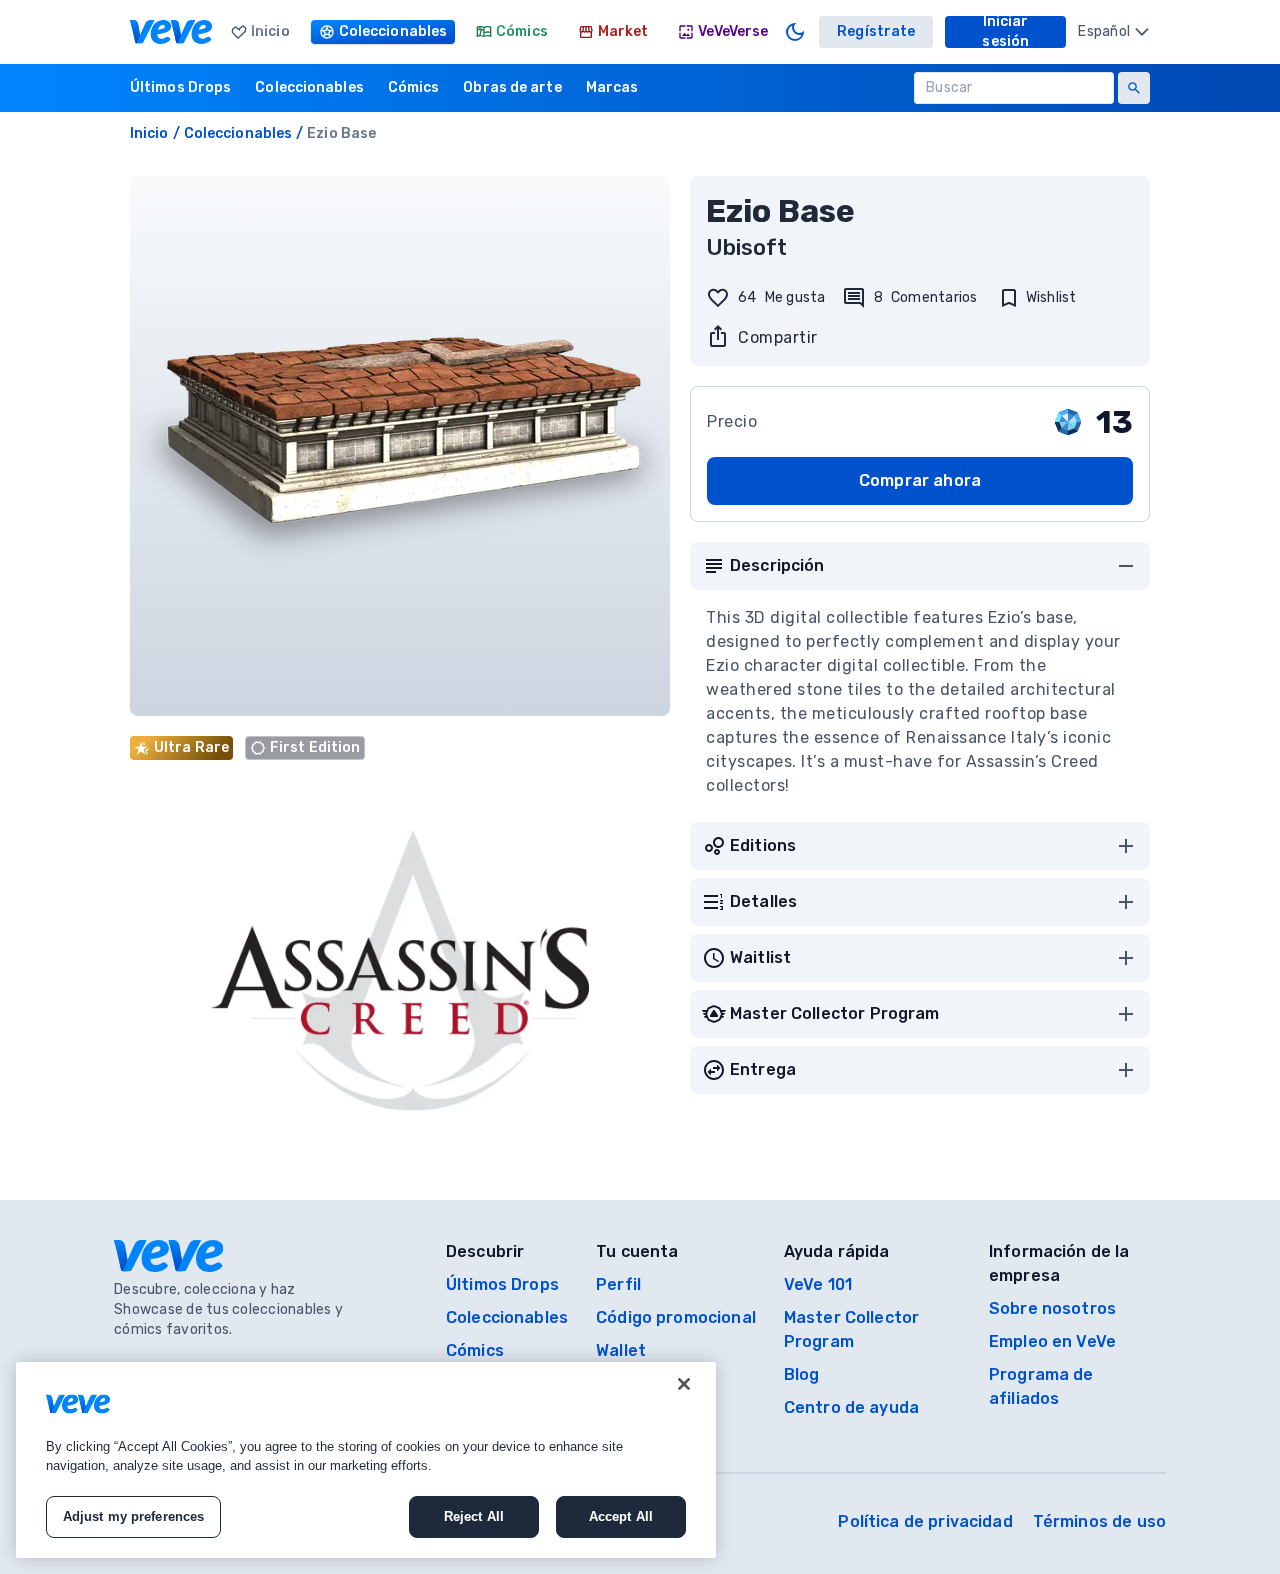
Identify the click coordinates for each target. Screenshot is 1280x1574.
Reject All (474, 1516)
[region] (366, 1460)
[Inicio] (171, 32)
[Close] (684, 1384)
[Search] (1134, 88)
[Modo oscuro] (795, 32)
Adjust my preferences (134, 1516)
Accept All (621, 1516)
